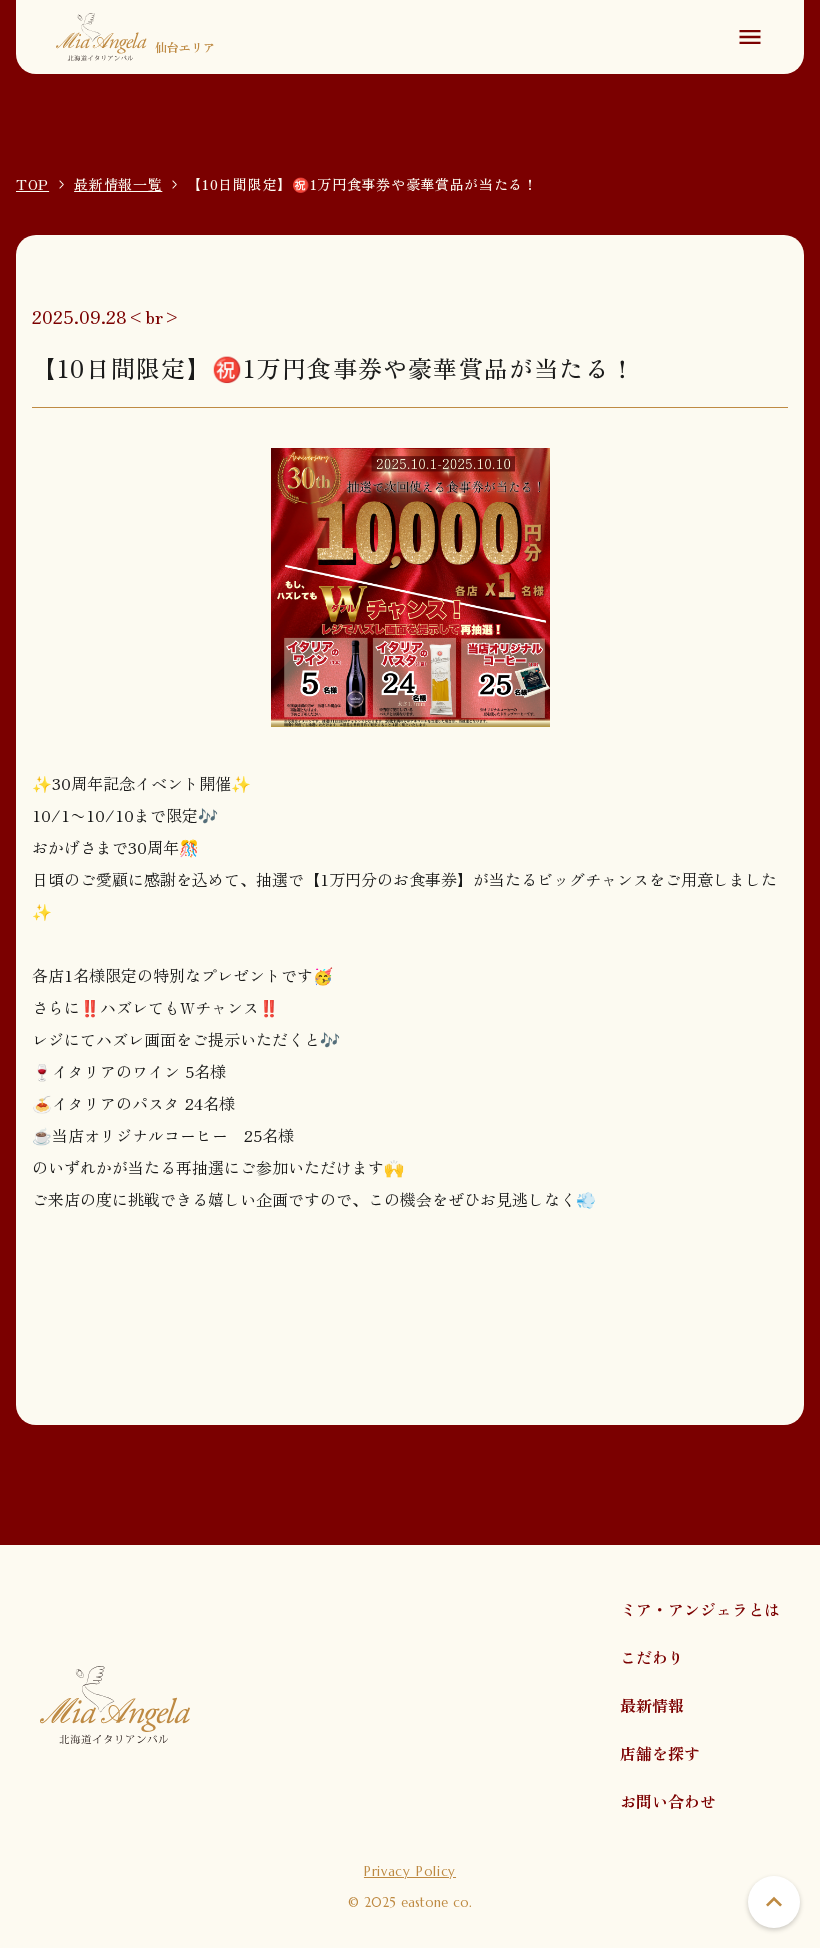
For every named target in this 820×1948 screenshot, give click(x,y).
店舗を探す (660, 1753)
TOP (32, 184)
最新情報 (652, 1705)
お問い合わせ (668, 1801)
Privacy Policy (410, 1871)
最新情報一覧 (118, 184)
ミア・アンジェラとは (700, 1609)
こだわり (652, 1657)
